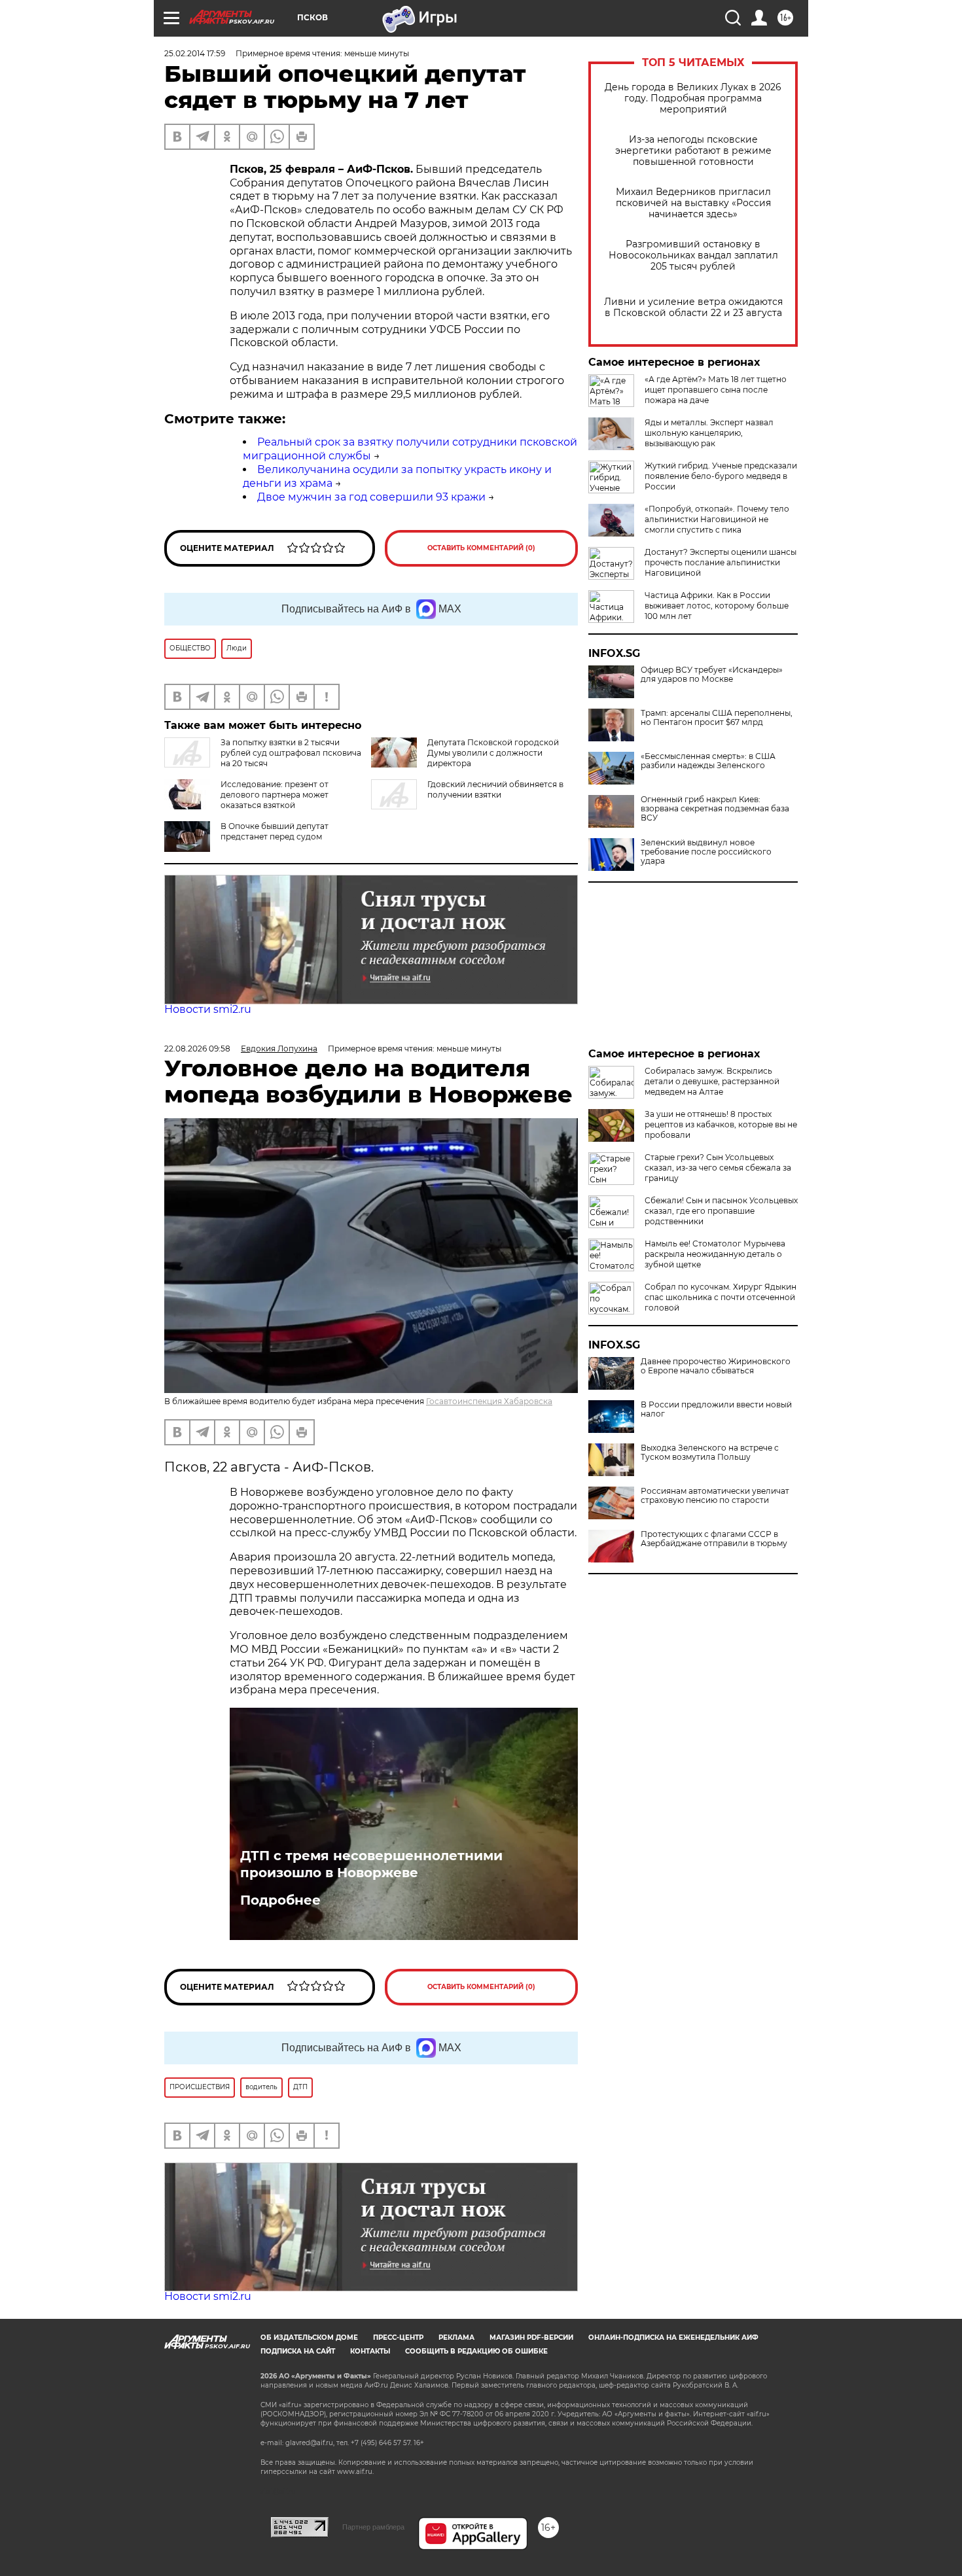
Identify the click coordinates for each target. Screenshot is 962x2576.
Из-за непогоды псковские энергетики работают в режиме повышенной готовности (693, 151)
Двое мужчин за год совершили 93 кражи (371, 497)
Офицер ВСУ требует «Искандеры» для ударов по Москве (712, 675)
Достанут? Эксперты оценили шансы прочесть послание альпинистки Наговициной (721, 562)
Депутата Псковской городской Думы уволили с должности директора (493, 753)
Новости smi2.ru (208, 1009)
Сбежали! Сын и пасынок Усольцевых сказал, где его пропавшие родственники (721, 1211)
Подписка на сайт (298, 2351)
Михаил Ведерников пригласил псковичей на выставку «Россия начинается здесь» (693, 203)
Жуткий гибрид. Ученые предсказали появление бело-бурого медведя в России (721, 476)
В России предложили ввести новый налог (716, 1409)
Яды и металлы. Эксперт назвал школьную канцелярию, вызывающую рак (709, 433)
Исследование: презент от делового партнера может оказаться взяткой (275, 795)
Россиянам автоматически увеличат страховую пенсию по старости (715, 1496)
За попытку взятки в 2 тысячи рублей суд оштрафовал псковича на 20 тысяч (291, 753)
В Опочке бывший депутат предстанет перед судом (275, 831)
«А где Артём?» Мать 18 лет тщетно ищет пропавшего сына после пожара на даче (716, 390)
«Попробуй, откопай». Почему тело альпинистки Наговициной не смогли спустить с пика (717, 519)
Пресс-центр (398, 2338)
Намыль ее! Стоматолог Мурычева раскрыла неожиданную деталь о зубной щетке (715, 1254)
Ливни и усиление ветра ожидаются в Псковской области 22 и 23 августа (693, 308)
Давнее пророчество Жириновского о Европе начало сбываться (716, 1366)
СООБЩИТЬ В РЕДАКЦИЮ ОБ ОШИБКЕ (476, 2351)
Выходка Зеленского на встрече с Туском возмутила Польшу (710, 1453)
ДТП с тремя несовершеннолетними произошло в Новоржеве (371, 1864)
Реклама (456, 2338)
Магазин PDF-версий (531, 2338)
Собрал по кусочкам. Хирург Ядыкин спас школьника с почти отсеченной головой (721, 1297)
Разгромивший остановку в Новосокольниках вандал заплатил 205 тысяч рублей (693, 256)
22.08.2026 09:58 (197, 1049)
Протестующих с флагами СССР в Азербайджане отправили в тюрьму (714, 1539)
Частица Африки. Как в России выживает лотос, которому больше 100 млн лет (717, 606)
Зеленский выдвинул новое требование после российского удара (706, 852)
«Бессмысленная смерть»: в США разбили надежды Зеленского (708, 761)
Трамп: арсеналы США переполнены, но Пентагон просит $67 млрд (717, 718)
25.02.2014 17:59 (195, 53)
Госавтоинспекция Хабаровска (489, 1401)
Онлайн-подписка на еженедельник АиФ (673, 2338)
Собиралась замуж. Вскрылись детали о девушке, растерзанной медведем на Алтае (712, 1081)
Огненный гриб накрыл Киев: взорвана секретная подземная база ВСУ (715, 809)
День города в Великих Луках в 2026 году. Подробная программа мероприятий (693, 98)
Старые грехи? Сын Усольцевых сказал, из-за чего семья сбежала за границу (718, 1168)
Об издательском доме (309, 2338)
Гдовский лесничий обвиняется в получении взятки (495, 789)
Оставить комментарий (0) (481, 548)
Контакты (370, 2351)
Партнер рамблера (373, 2527)
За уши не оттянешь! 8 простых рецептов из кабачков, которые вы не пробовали (721, 1124)
